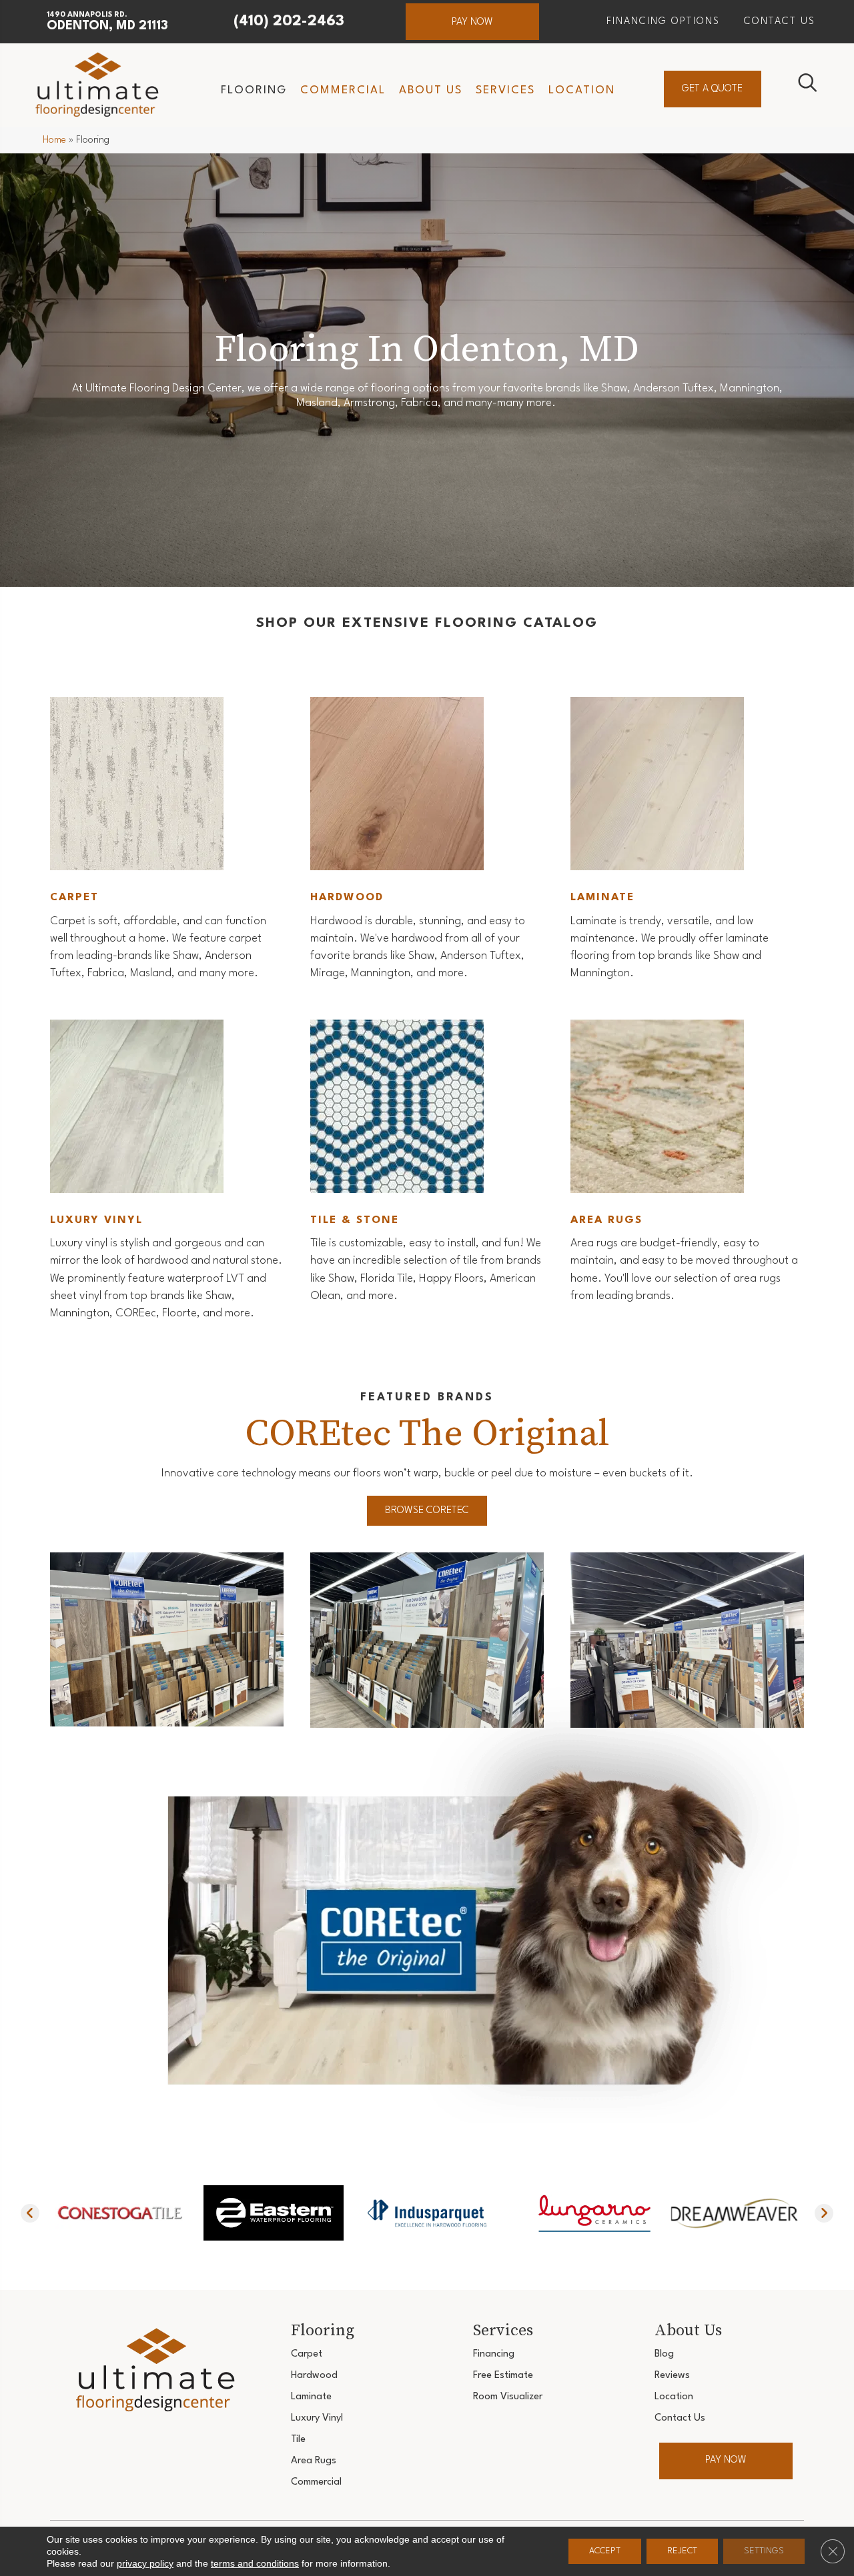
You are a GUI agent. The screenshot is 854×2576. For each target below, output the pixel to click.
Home (54, 140)
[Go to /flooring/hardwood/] (427, 841)
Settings (764, 2551)
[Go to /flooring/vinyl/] (167, 1173)
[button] (472, 22)
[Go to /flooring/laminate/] (687, 841)
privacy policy (145, 2563)
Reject (682, 2551)
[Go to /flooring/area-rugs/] (687, 1164)
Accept (605, 2551)
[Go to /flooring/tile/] (427, 1164)
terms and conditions (255, 2563)
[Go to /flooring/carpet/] (167, 841)
